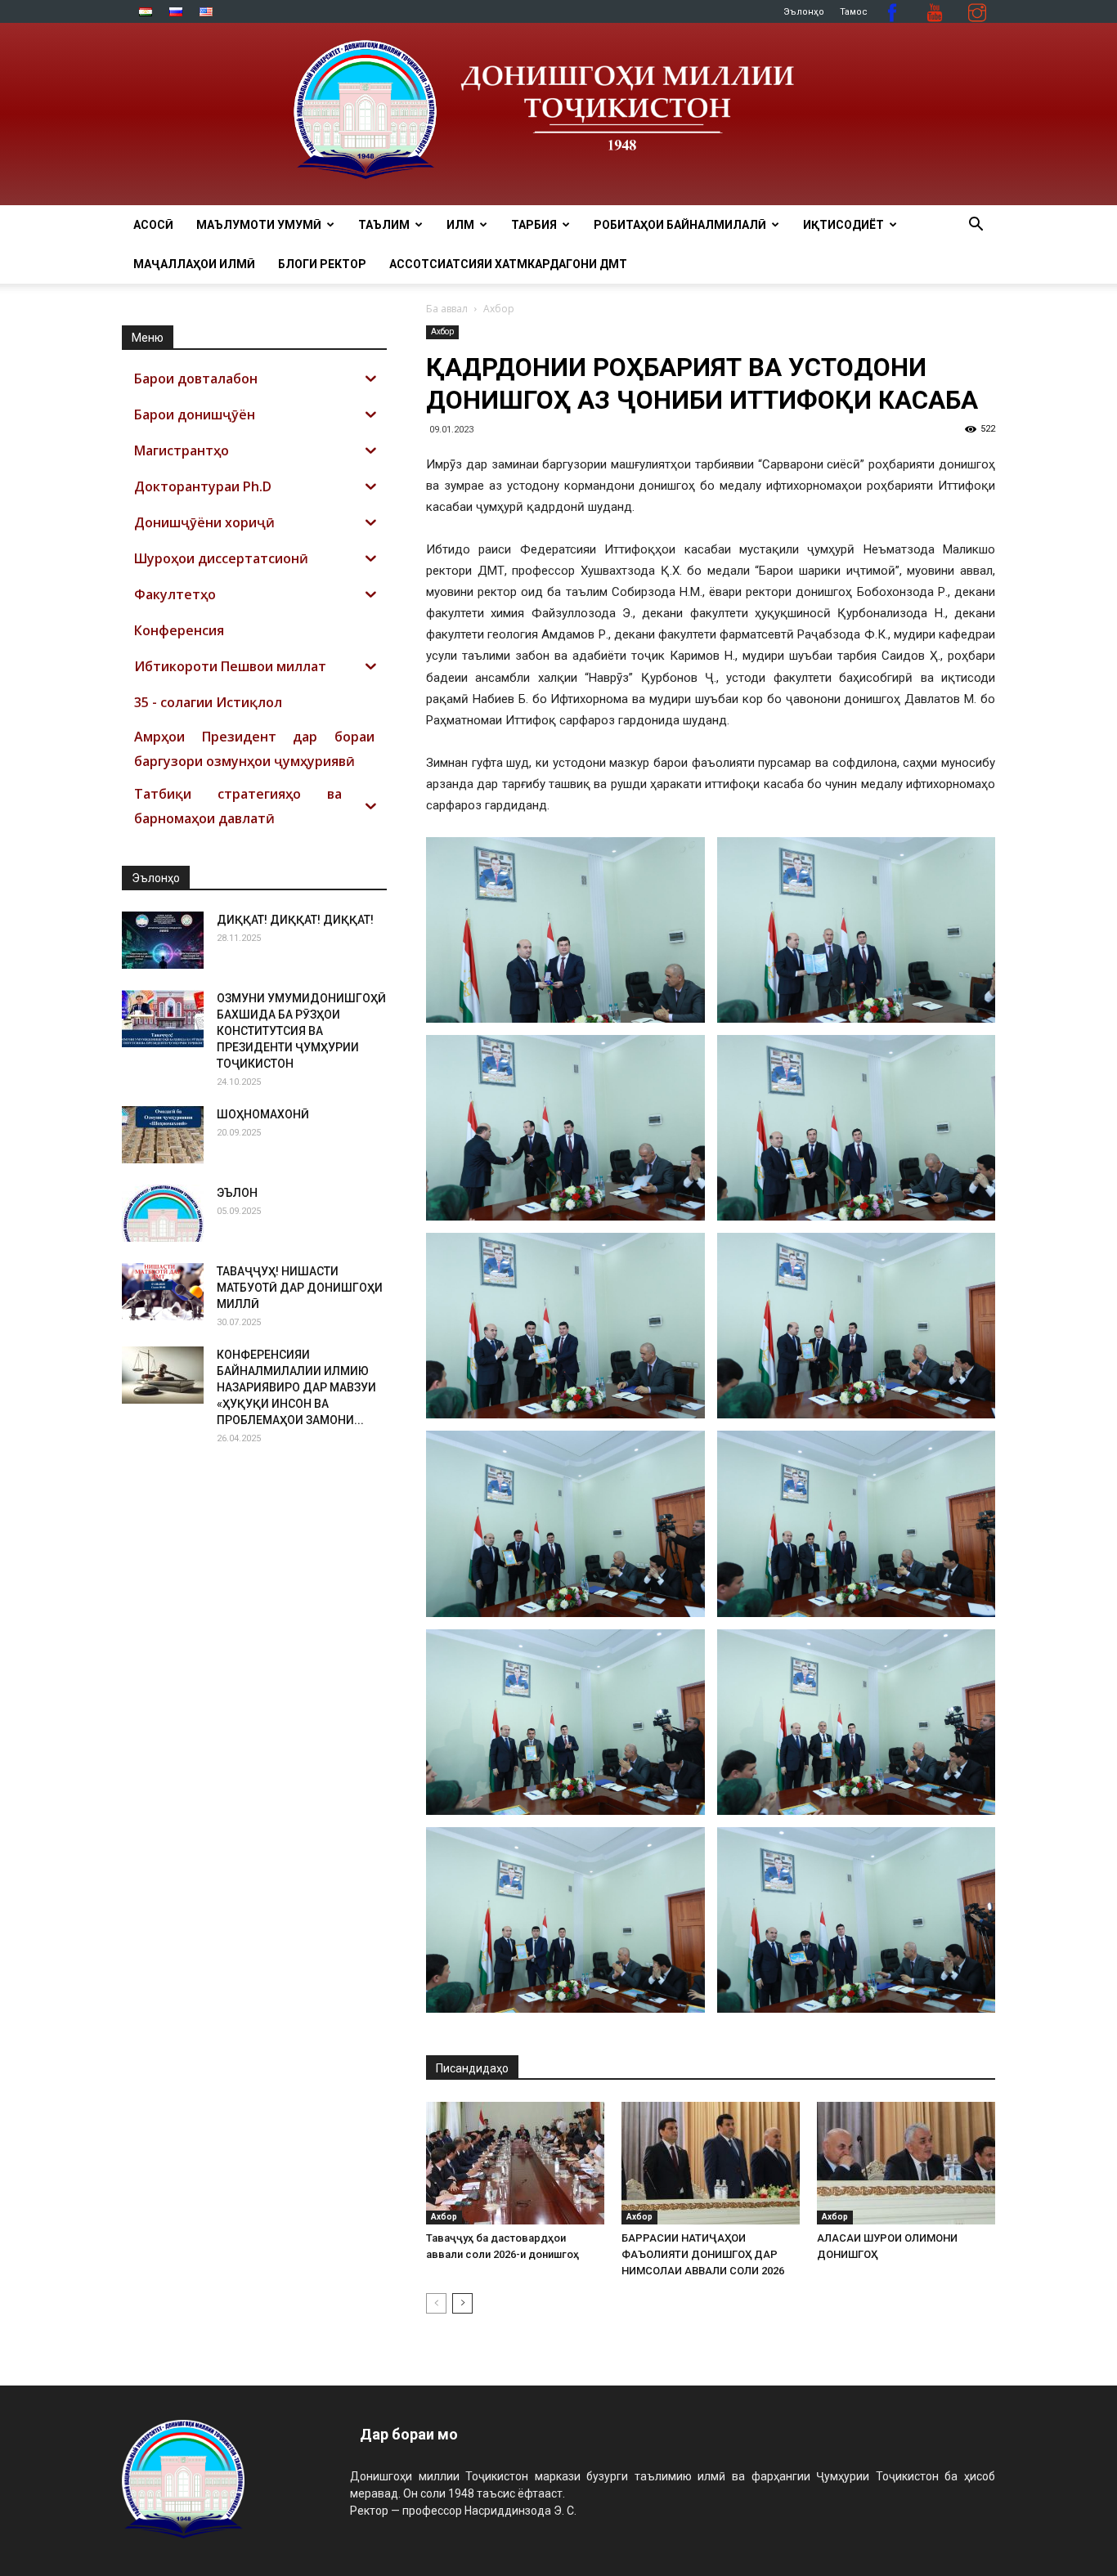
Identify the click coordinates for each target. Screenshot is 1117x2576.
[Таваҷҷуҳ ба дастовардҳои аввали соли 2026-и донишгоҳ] (515, 2163)
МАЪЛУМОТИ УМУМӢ (259, 225)
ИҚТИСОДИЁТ (843, 225)
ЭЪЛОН (237, 1193)
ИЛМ (460, 225)
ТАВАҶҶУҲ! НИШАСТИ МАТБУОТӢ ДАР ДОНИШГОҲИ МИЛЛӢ (300, 1288)
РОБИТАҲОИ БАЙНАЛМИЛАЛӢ (680, 225)
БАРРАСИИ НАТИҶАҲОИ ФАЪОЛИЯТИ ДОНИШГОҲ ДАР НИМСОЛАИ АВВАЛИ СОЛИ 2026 (703, 2254)
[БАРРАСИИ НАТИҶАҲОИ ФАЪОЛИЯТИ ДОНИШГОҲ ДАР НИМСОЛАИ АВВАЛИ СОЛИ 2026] (711, 2163)
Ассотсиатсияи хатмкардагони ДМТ (508, 264)
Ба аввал (447, 309)
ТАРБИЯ (534, 225)
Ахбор (442, 332)
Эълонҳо (804, 12)
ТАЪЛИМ (384, 225)
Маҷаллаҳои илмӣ (194, 264)
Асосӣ (153, 225)
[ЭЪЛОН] (163, 1213)
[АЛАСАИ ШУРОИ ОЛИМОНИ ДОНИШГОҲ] (906, 2163)
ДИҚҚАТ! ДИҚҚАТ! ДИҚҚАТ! (295, 920)
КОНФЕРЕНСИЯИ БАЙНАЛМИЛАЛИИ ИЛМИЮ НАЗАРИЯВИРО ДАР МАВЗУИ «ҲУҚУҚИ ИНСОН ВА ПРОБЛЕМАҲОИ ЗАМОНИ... (296, 1387)
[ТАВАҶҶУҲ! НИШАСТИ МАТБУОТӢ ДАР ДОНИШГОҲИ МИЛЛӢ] (163, 1292)
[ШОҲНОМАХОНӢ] (163, 1135)
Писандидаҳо (472, 2068)
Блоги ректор (322, 264)
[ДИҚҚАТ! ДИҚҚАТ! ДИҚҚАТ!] (163, 940)
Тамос (854, 12)
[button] (976, 226)
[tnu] (558, 114)
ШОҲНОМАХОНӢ (263, 1114)
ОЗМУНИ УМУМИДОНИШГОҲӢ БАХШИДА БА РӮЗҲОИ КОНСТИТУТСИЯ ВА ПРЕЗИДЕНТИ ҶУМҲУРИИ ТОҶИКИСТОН (301, 1031)
